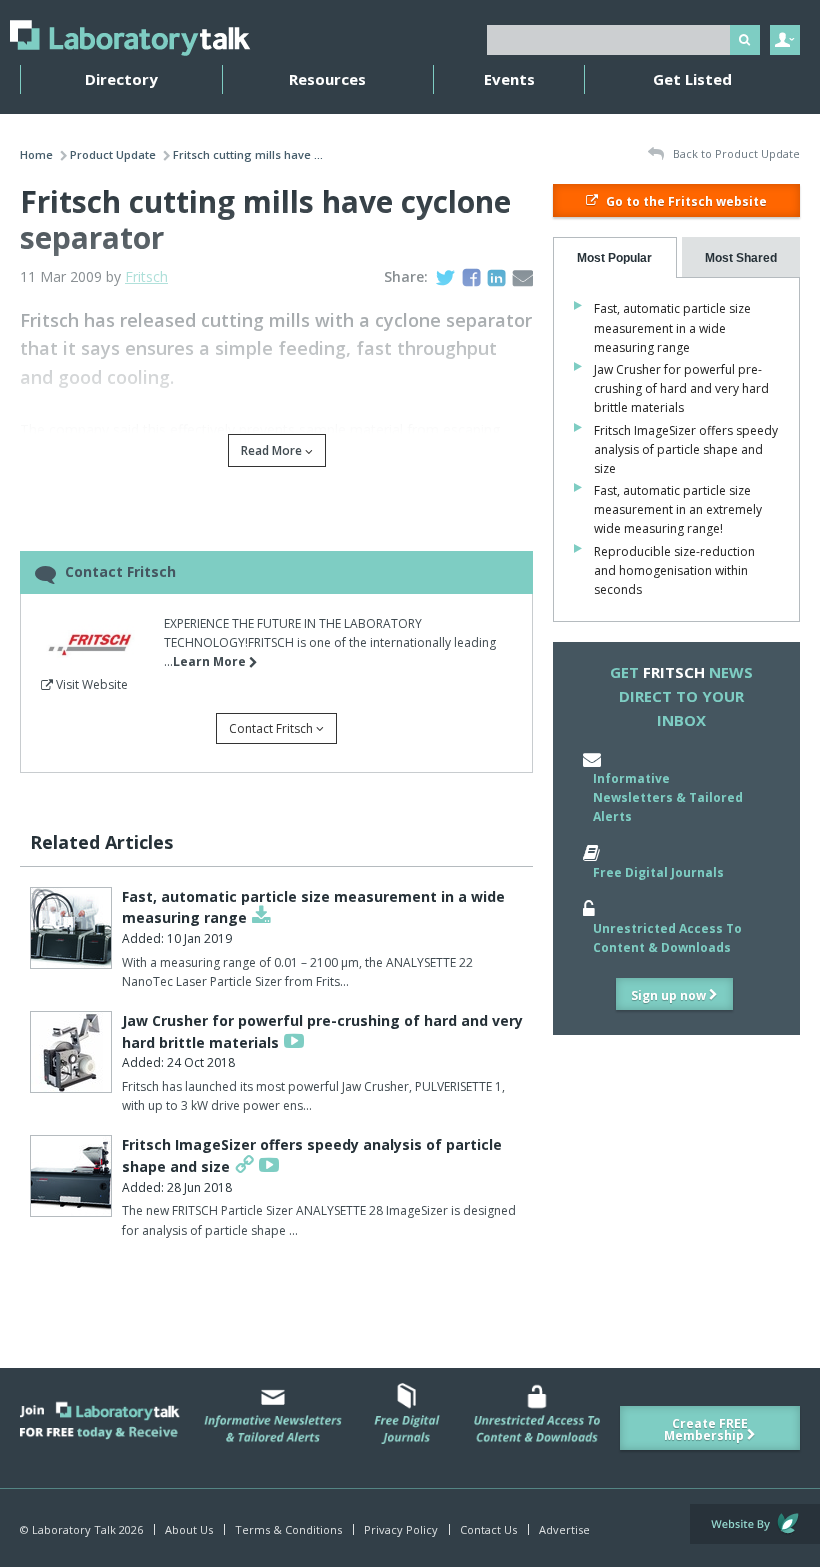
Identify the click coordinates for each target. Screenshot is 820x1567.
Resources (327, 79)
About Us (189, 1529)
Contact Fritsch (272, 728)
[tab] (614, 257)
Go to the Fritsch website (685, 201)
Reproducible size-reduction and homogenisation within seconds (674, 570)
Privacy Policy (401, 1529)
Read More (273, 450)
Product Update (113, 154)
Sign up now (670, 995)
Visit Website (90, 684)
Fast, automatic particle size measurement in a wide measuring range (672, 327)
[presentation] (614, 257)
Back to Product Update (735, 153)
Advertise (564, 1529)
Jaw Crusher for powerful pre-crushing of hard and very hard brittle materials (681, 388)
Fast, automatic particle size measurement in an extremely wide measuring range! (678, 509)
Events (509, 79)
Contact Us (488, 1529)
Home (36, 154)
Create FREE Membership (706, 1429)
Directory (121, 79)
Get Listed (692, 79)
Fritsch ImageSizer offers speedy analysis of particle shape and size (686, 449)
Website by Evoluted (755, 1524)
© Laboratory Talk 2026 (81, 1529)
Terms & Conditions (288, 1529)
